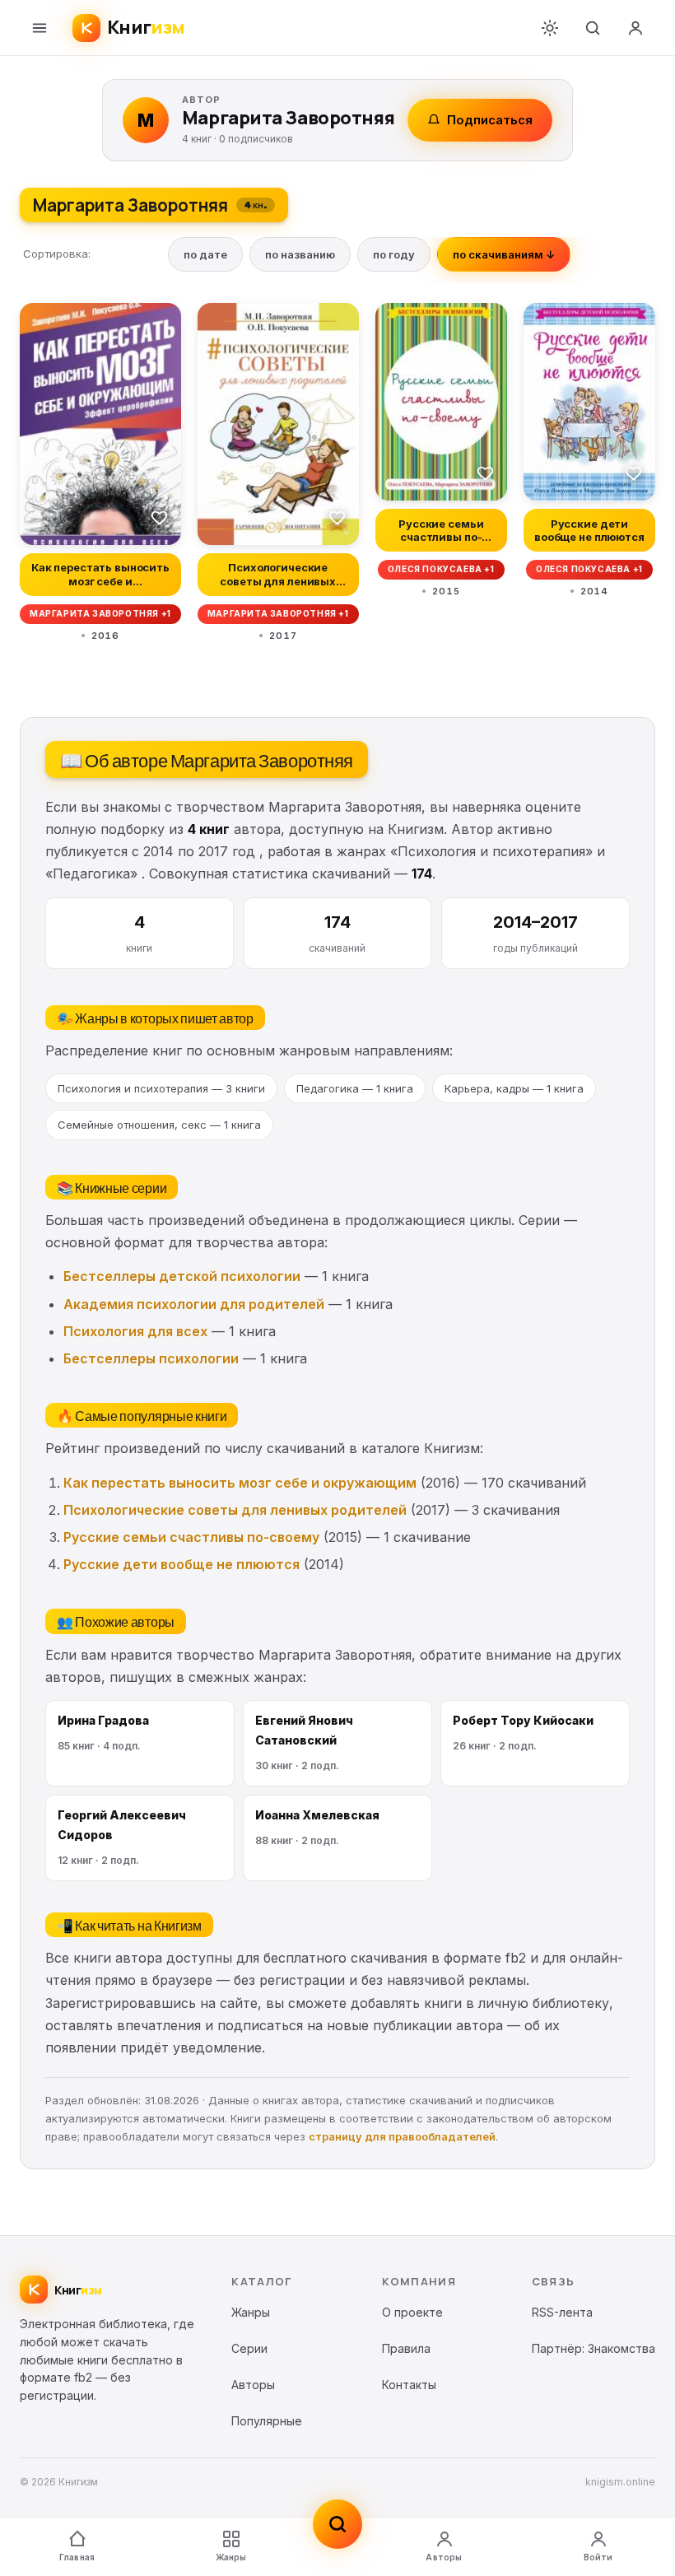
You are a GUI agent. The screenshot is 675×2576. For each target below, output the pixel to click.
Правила (406, 2348)
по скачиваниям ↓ (504, 254)
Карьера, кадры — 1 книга (514, 1088)
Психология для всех (135, 1331)
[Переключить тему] (550, 28)
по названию (300, 254)
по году (394, 254)
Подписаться (490, 120)
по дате (205, 254)
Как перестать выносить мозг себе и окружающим (240, 1483)
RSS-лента (562, 2312)
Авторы (444, 2557)
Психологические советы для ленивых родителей (235, 1510)
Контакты (409, 2385)
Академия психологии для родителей (194, 1304)
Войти (598, 2557)
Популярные (267, 2421)
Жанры (231, 2557)
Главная (77, 2557)
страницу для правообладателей (402, 2136)
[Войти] (635, 28)
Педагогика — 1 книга (355, 1088)
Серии (249, 2348)
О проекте (412, 2312)
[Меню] (40, 28)
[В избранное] (160, 517)
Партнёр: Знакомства (594, 2348)
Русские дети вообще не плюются (182, 1564)
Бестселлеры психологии (151, 1358)
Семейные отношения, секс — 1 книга (159, 1125)
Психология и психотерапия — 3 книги (161, 1088)
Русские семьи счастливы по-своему (191, 1537)
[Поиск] (593, 28)
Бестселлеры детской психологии (182, 1276)
